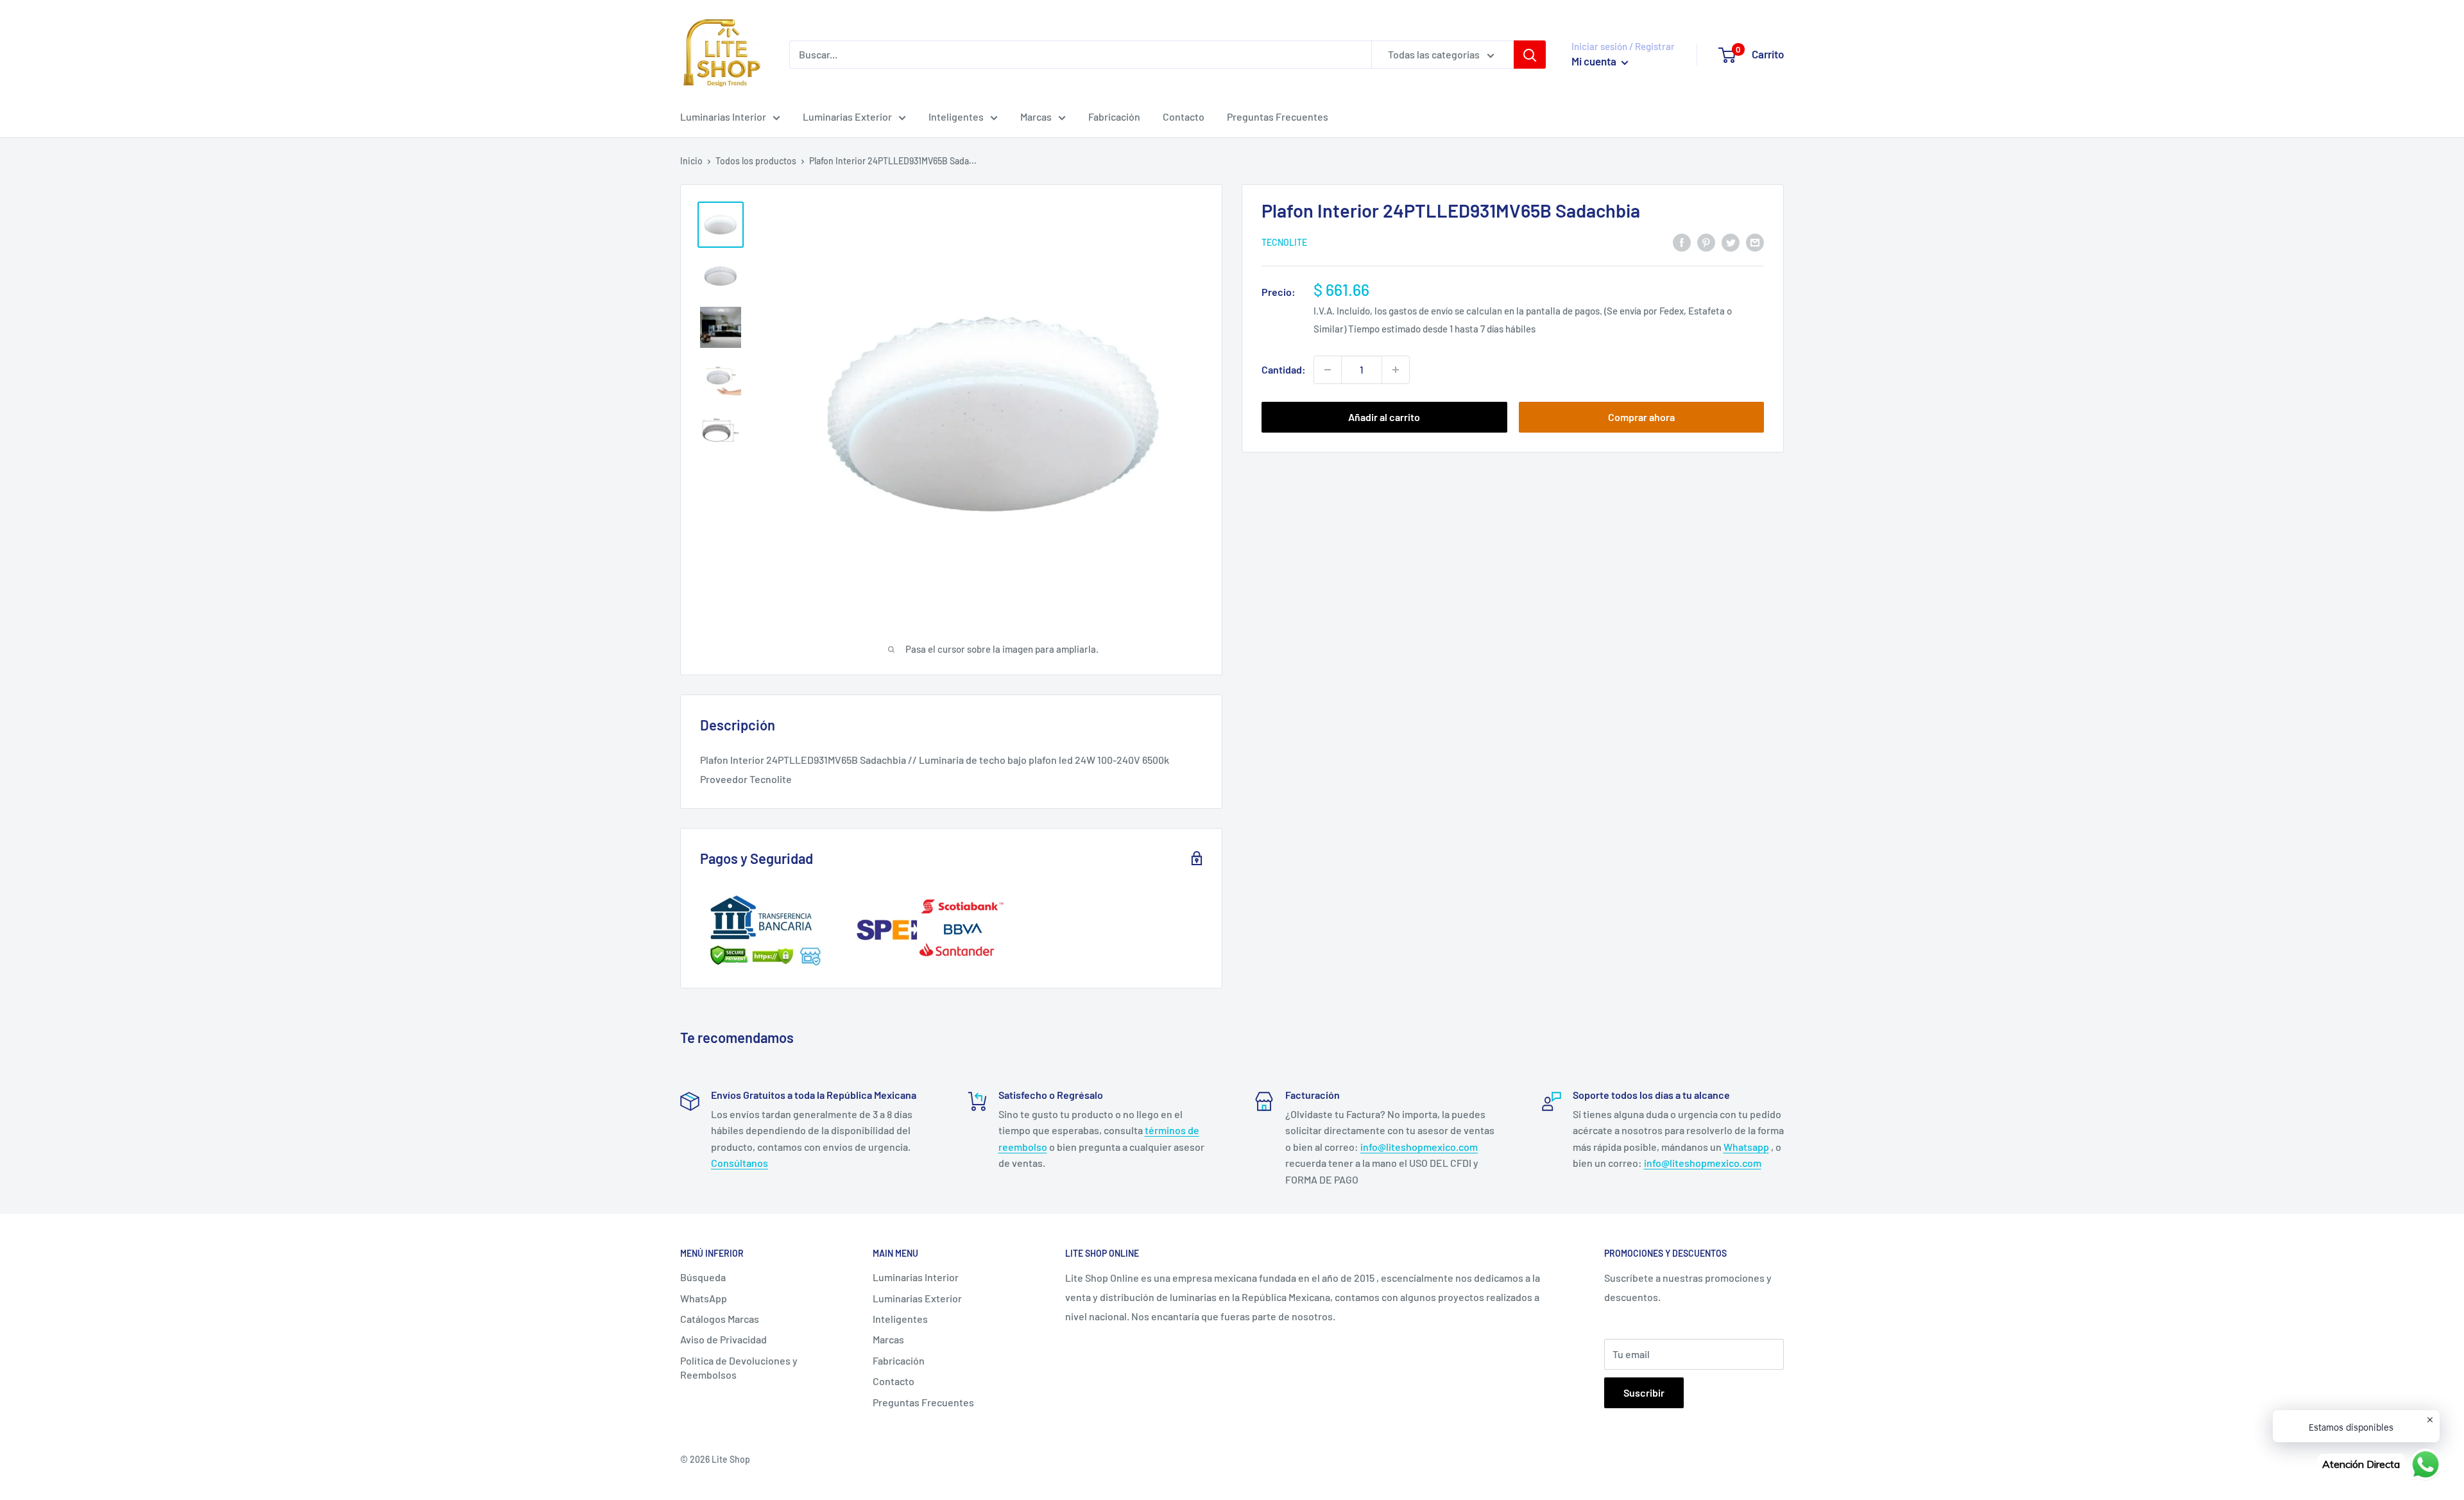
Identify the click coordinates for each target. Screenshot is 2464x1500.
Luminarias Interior (723, 116)
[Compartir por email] (1755, 242)
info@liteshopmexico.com (1419, 1147)
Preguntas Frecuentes (1278, 116)
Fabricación (1114, 116)
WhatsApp (704, 1298)
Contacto (1184, 116)
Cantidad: (1284, 369)
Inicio (691, 161)
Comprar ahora (1641, 417)
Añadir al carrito (1384, 417)
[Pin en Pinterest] (1706, 242)
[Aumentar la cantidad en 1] (1396, 370)
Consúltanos (740, 1163)
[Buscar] (1530, 55)
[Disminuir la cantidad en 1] (1328, 370)
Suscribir (1644, 1392)
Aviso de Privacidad (723, 1339)
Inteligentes (956, 116)
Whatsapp (1746, 1147)
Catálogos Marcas (720, 1319)
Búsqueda (703, 1277)
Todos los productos (756, 161)
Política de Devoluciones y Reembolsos (739, 1367)
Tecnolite (1284, 243)
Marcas (1036, 116)
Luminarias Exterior (847, 116)
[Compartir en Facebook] (1682, 242)
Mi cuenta (1595, 61)
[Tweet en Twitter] (1731, 242)
